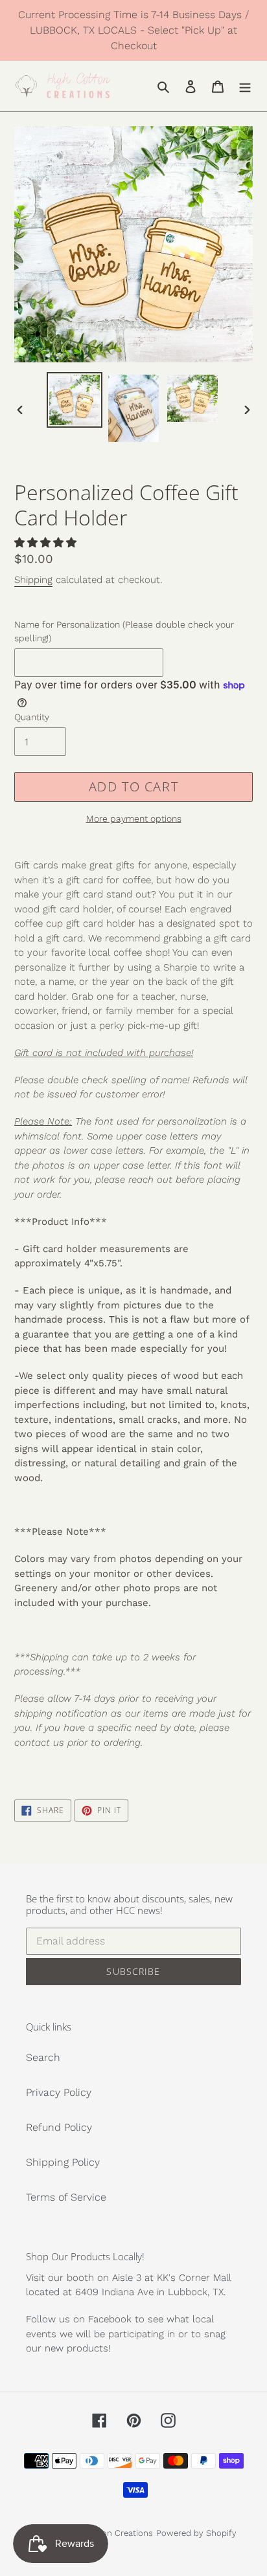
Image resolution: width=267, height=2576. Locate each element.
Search (43, 2057)
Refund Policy (59, 2127)
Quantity (32, 717)
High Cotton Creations (109, 2533)
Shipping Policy (63, 2162)
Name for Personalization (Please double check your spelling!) (124, 631)
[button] (47, 543)
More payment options (134, 819)
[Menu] (245, 86)
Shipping (33, 580)
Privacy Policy (59, 2092)
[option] (75, 400)
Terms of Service (66, 2197)
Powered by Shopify (196, 2533)
